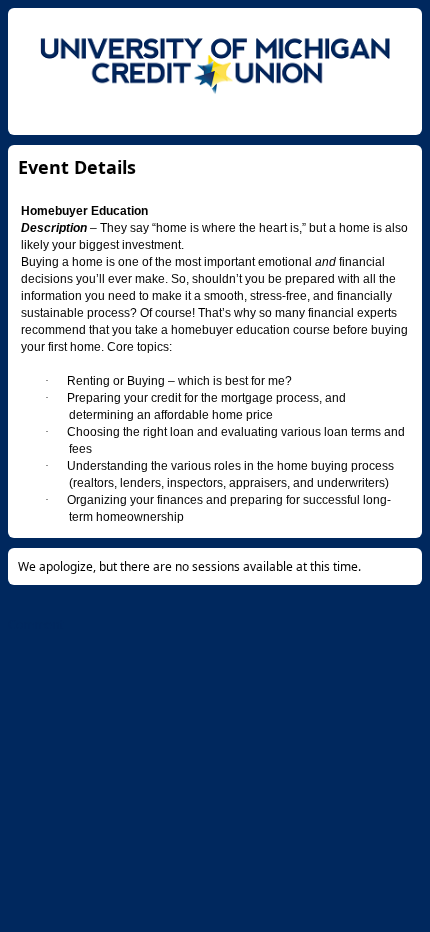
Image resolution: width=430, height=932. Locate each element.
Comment (35, 624)
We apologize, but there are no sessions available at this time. (189, 566)
